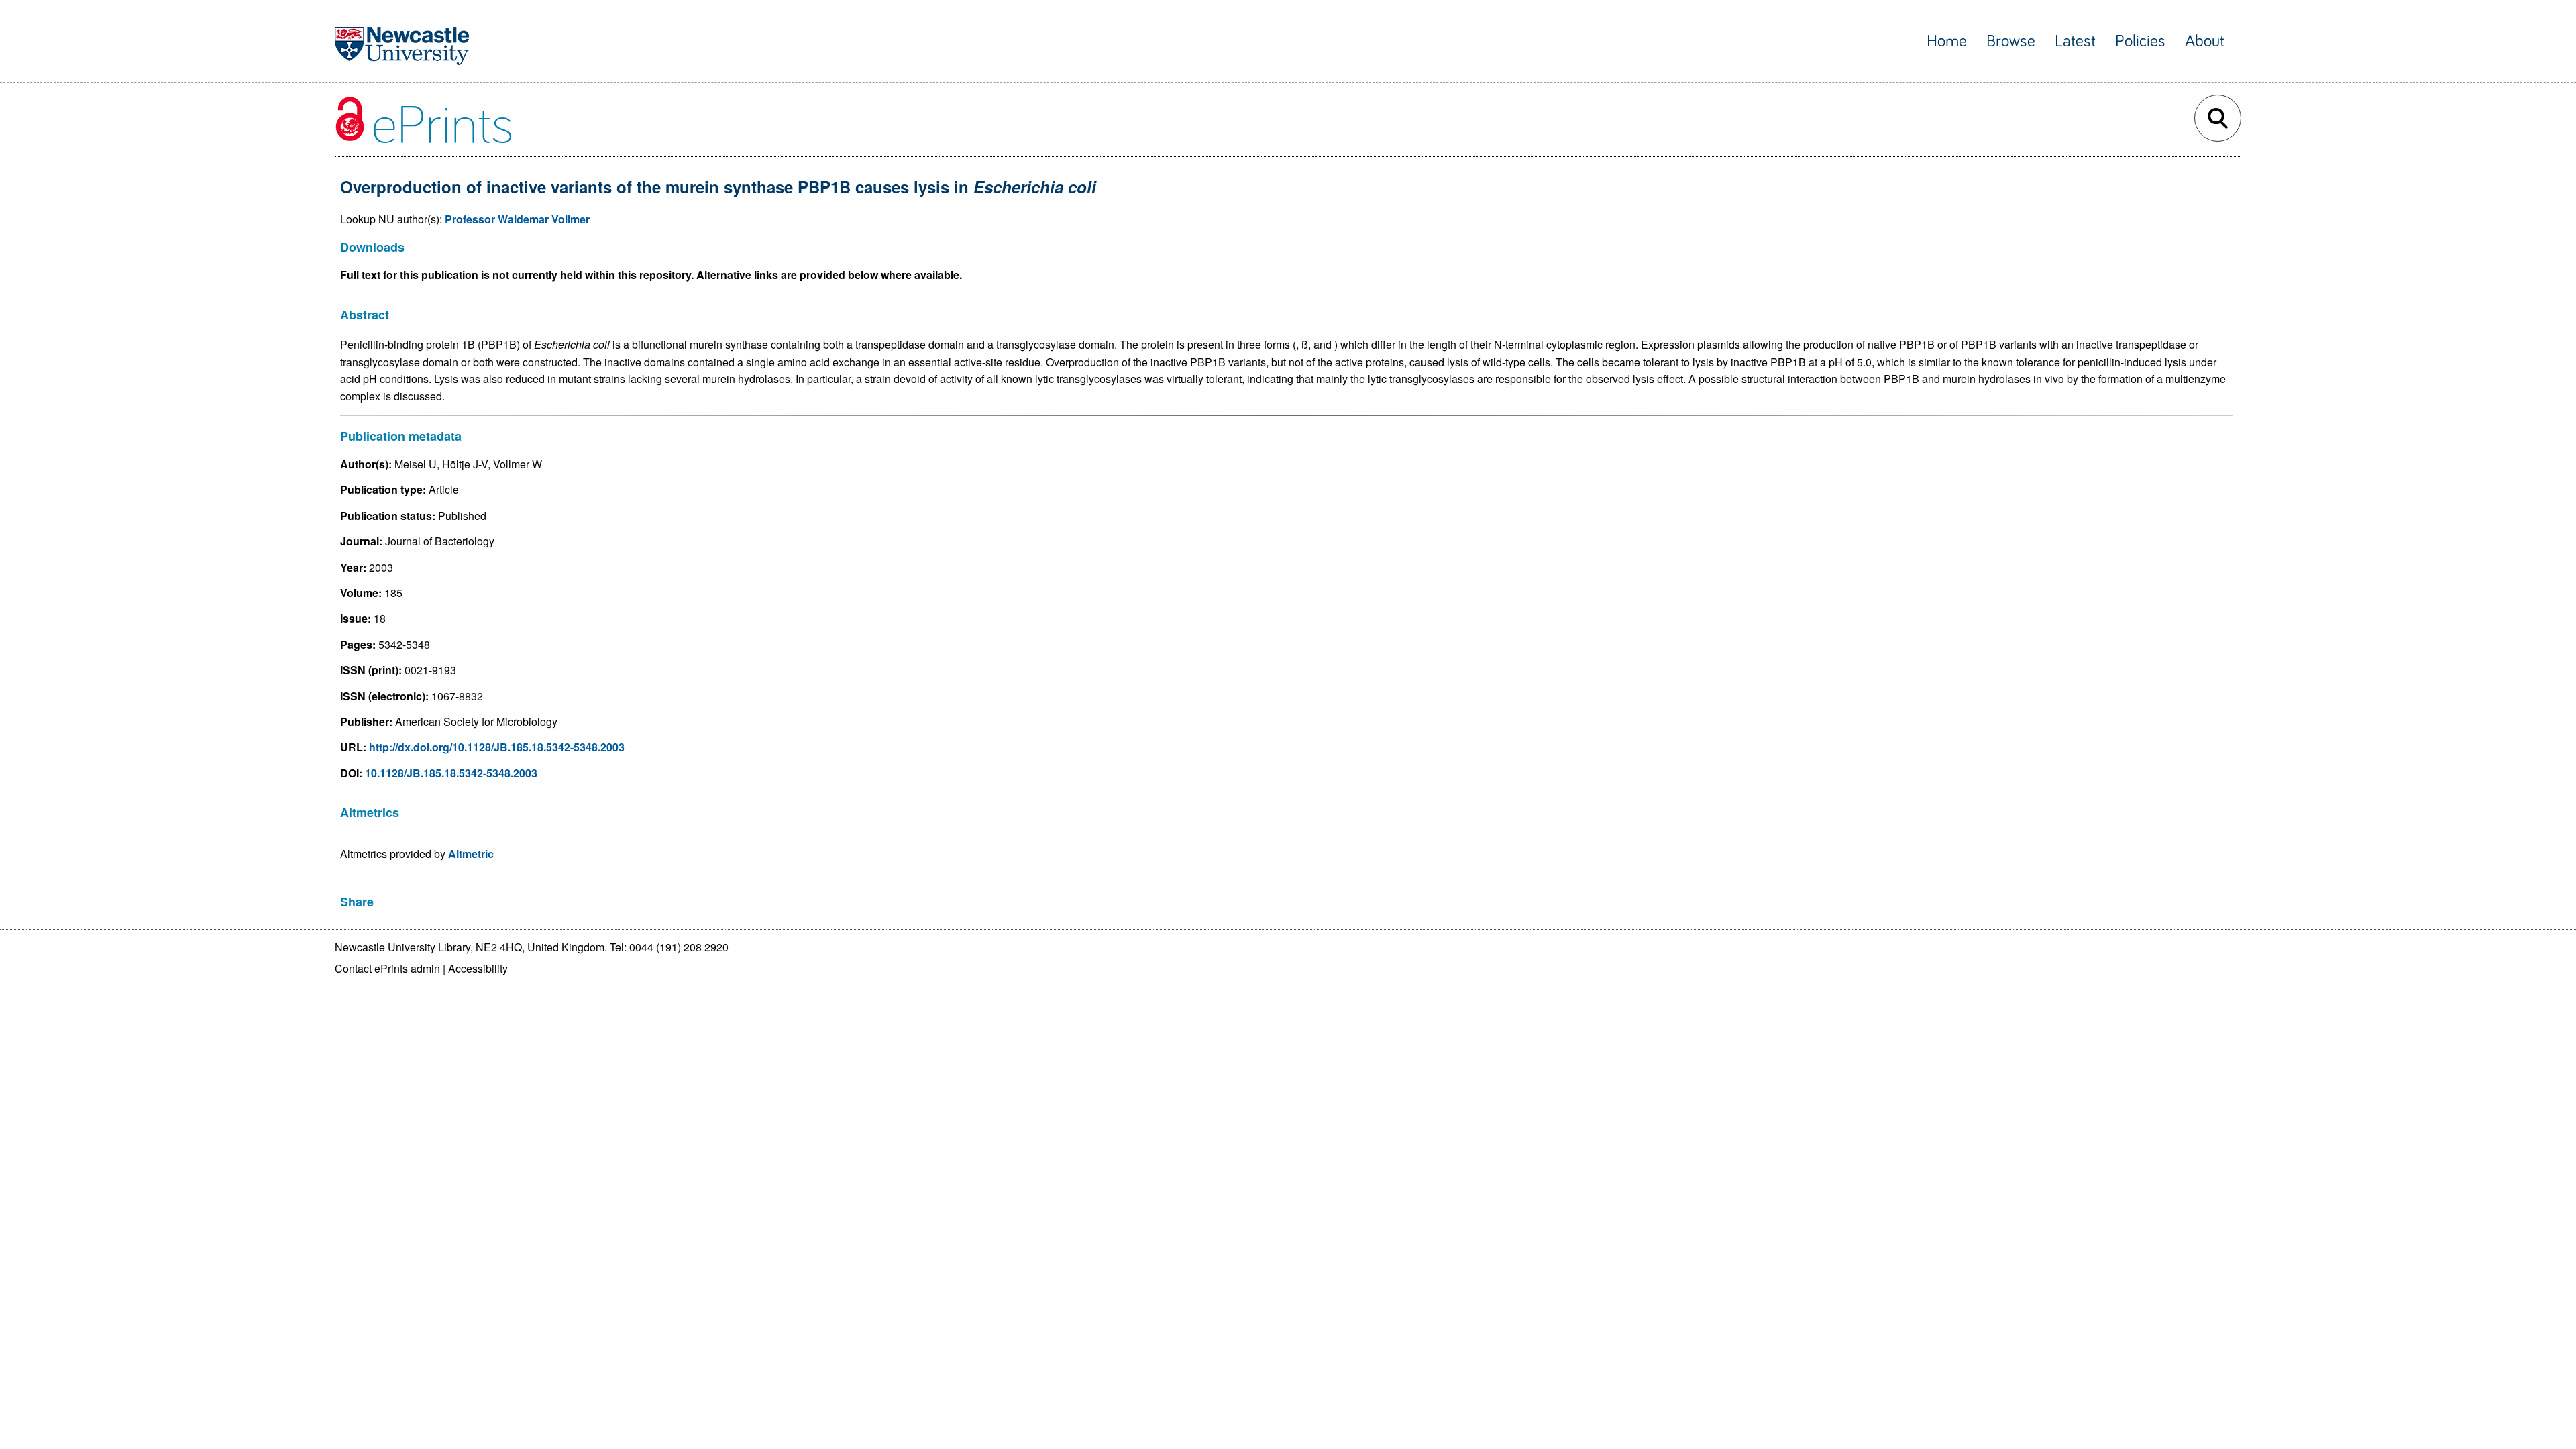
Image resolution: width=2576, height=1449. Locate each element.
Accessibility (478, 968)
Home (1947, 41)
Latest (2075, 41)
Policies (2140, 41)
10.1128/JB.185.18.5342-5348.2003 (451, 773)
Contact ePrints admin (387, 968)
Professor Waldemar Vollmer (517, 219)
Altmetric (471, 854)
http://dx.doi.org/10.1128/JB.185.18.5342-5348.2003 (497, 747)
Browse (2011, 41)
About (2205, 41)
